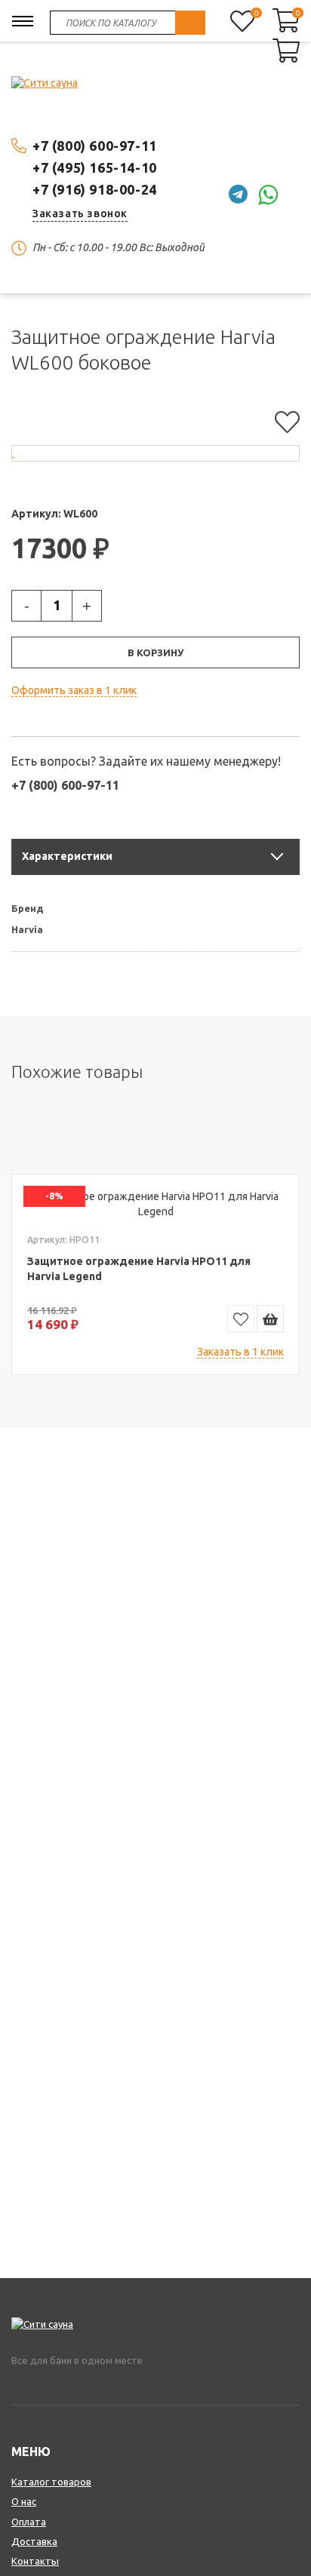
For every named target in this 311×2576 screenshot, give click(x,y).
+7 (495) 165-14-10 (95, 167)
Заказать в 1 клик (240, 1352)
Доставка (34, 2541)
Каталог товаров (51, 2482)
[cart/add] (270, 1319)
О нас (24, 2501)
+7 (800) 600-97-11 (95, 146)
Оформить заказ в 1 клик (74, 690)
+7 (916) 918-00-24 (95, 189)
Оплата (29, 2522)
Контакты (35, 2561)
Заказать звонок (80, 213)
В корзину (155, 652)
